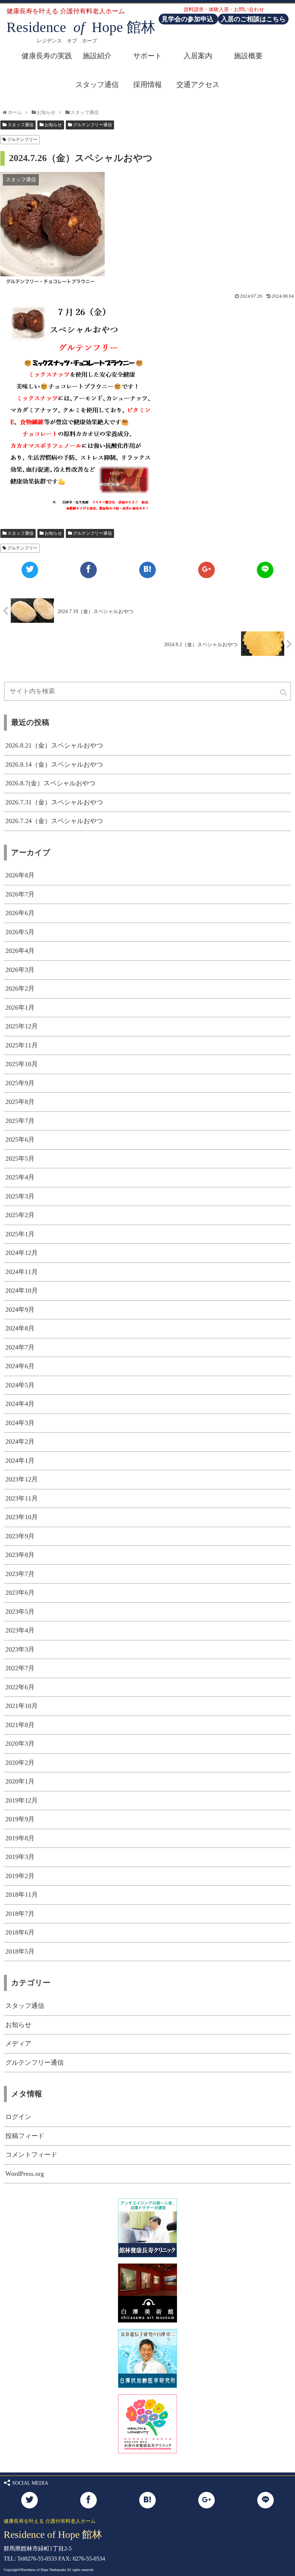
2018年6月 (20, 1932)
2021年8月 (20, 1725)
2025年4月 (20, 1177)
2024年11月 (22, 1272)
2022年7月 (20, 1668)
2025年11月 (22, 1045)
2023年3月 (20, 1649)
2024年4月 (20, 1404)
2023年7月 (20, 1574)
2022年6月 (20, 1687)
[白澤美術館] (147, 2320)
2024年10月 (22, 1291)
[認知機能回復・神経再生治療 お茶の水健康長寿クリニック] (147, 2451)
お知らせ (53, 125)
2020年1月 (20, 1781)
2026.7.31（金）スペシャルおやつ (54, 802)
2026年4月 (20, 951)
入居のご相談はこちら (253, 19)
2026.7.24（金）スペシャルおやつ (54, 821)
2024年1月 (20, 1461)
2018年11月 (22, 1895)
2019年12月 (22, 1800)
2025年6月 (20, 1139)
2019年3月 (20, 1857)
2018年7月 (20, 1914)
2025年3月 (20, 1196)
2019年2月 (20, 1876)
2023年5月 (20, 1612)
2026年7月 (20, 894)
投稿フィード (25, 2136)
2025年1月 (20, 1234)
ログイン (18, 2117)
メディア (18, 2043)
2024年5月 (20, 1385)
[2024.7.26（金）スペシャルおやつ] (147, 570)
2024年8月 (20, 1328)
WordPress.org (25, 2174)
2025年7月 (20, 1121)
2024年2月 (20, 1442)
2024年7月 (20, 1347)
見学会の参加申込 (188, 19)
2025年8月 (20, 1102)
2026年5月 (20, 932)
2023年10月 (22, 1517)
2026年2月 (20, 988)
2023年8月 (20, 1555)
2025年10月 (22, 1064)
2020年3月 (20, 1744)
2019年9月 (20, 1819)
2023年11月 (22, 1498)
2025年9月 (20, 1083)
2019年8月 (20, 1838)
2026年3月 (20, 970)
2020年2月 (20, 1763)
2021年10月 (22, 1706)
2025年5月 (20, 1159)
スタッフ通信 (21, 125)
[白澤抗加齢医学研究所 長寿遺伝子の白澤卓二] (147, 2386)
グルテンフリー (22, 140)
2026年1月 (20, 1008)
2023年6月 (20, 1593)
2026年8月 (20, 875)
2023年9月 (20, 1536)
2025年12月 (22, 1026)
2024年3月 (20, 1423)
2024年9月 (20, 1310)
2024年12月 (22, 1253)
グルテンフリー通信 (92, 125)
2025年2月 (20, 1215)
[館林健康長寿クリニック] (147, 2255)
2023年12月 (22, 1479)
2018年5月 (20, 1951)
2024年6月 (20, 1366)
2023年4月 (20, 1630)
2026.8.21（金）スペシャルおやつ (54, 745)
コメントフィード (31, 2155)
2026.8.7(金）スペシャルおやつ (50, 783)
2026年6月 (20, 913)
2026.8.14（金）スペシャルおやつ (54, 764)
